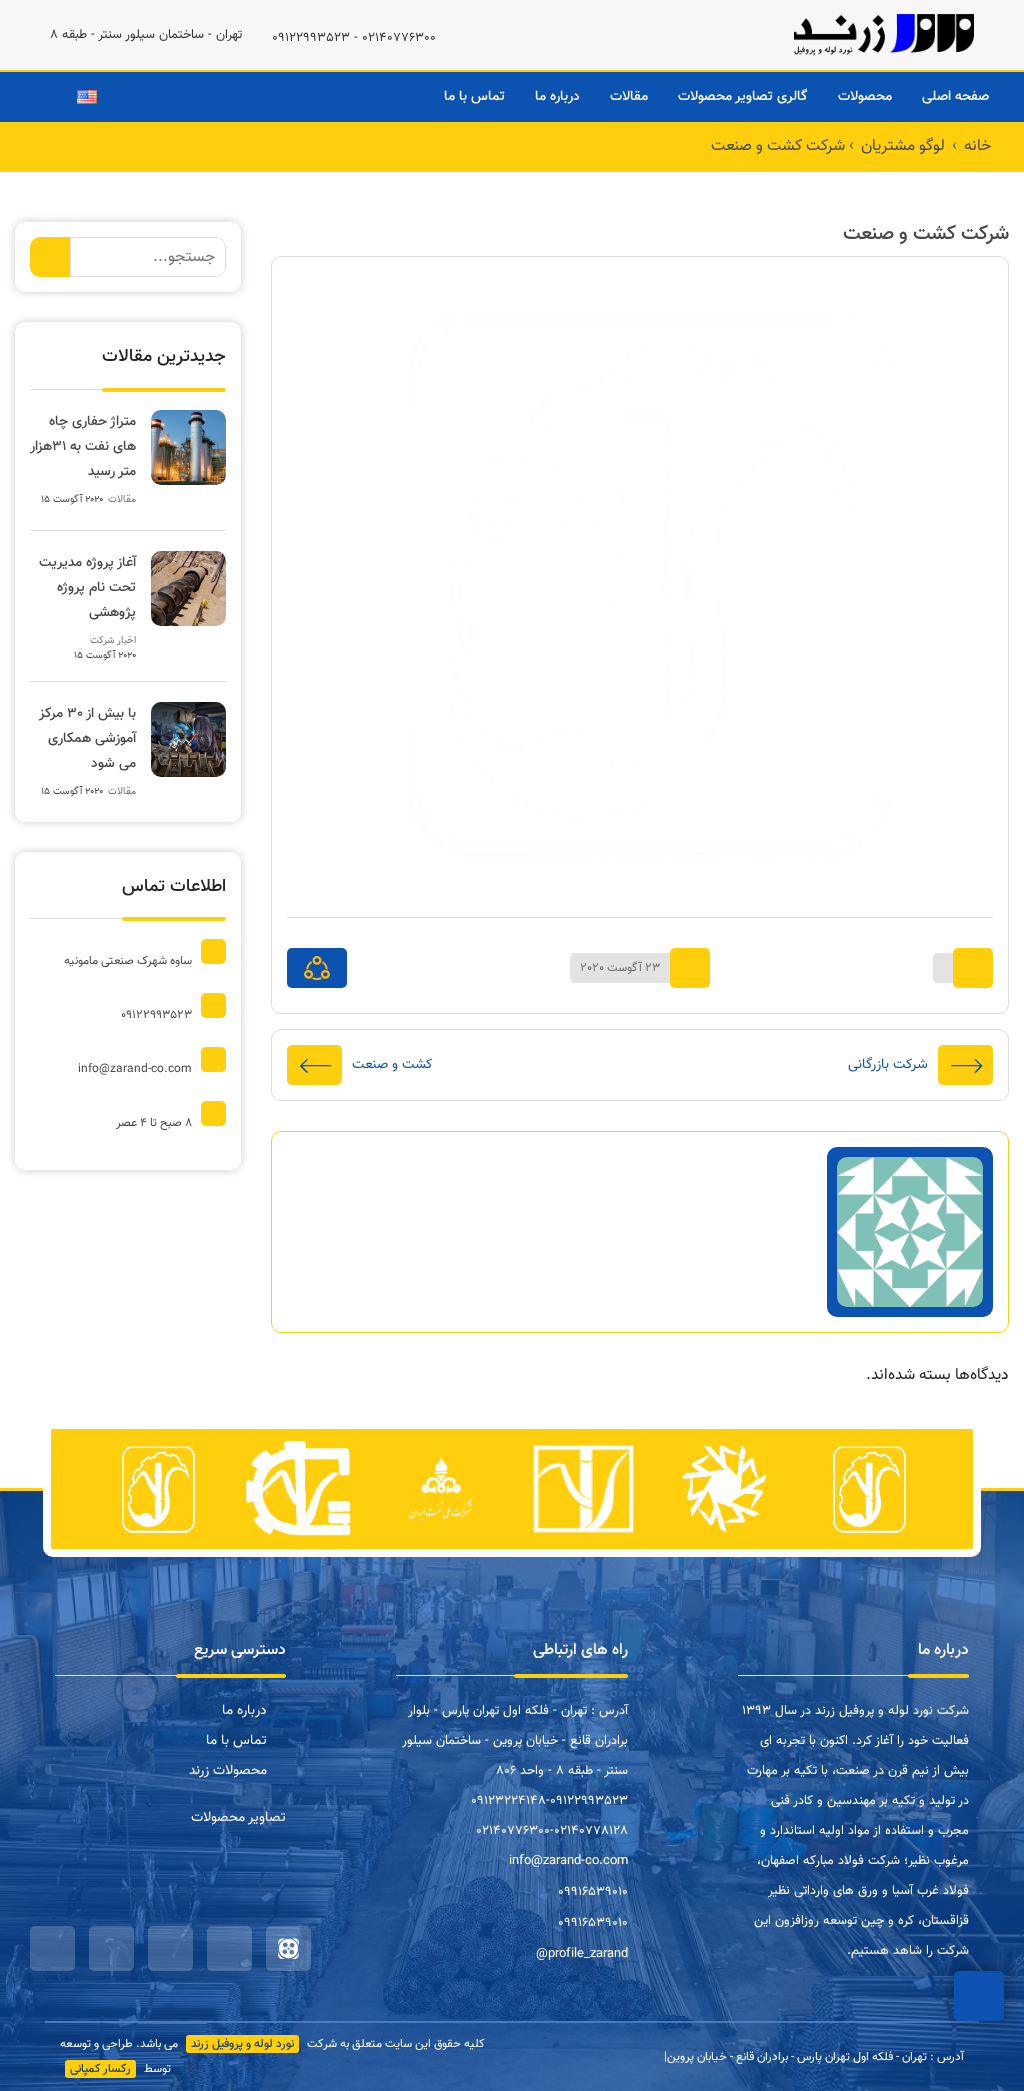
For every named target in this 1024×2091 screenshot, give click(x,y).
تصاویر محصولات (238, 1818)
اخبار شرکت (113, 640)
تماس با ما (474, 97)
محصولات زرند (228, 1771)
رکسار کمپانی (100, 2069)
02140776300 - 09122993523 (354, 38)
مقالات (629, 97)
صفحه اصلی (955, 97)
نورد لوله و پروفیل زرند (242, 2044)
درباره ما (557, 97)
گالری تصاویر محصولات (743, 97)
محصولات (865, 97)
